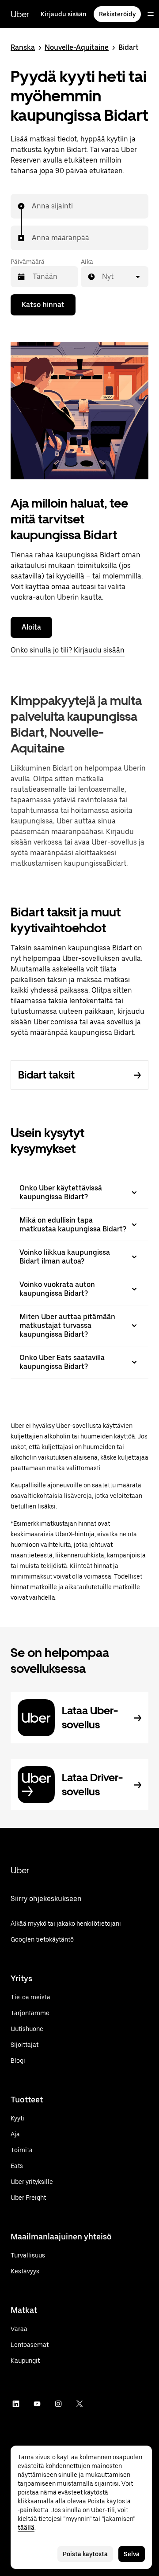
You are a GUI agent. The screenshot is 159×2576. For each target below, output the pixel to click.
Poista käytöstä (85, 2554)
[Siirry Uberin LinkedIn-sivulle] (16, 2404)
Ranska (23, 47)
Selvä (132, 2554)
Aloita (31, 627)
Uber (20, 14)
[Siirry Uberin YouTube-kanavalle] (37, 2404)
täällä (26, 2528)
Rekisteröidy (117, 14)
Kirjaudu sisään (64, 14)
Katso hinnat (43, 305)
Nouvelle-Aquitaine (77, 47)
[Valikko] (151, 14)
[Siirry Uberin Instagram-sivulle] (58, 2404)
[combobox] (32, 206)
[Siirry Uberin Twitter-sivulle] (79, 2404)
